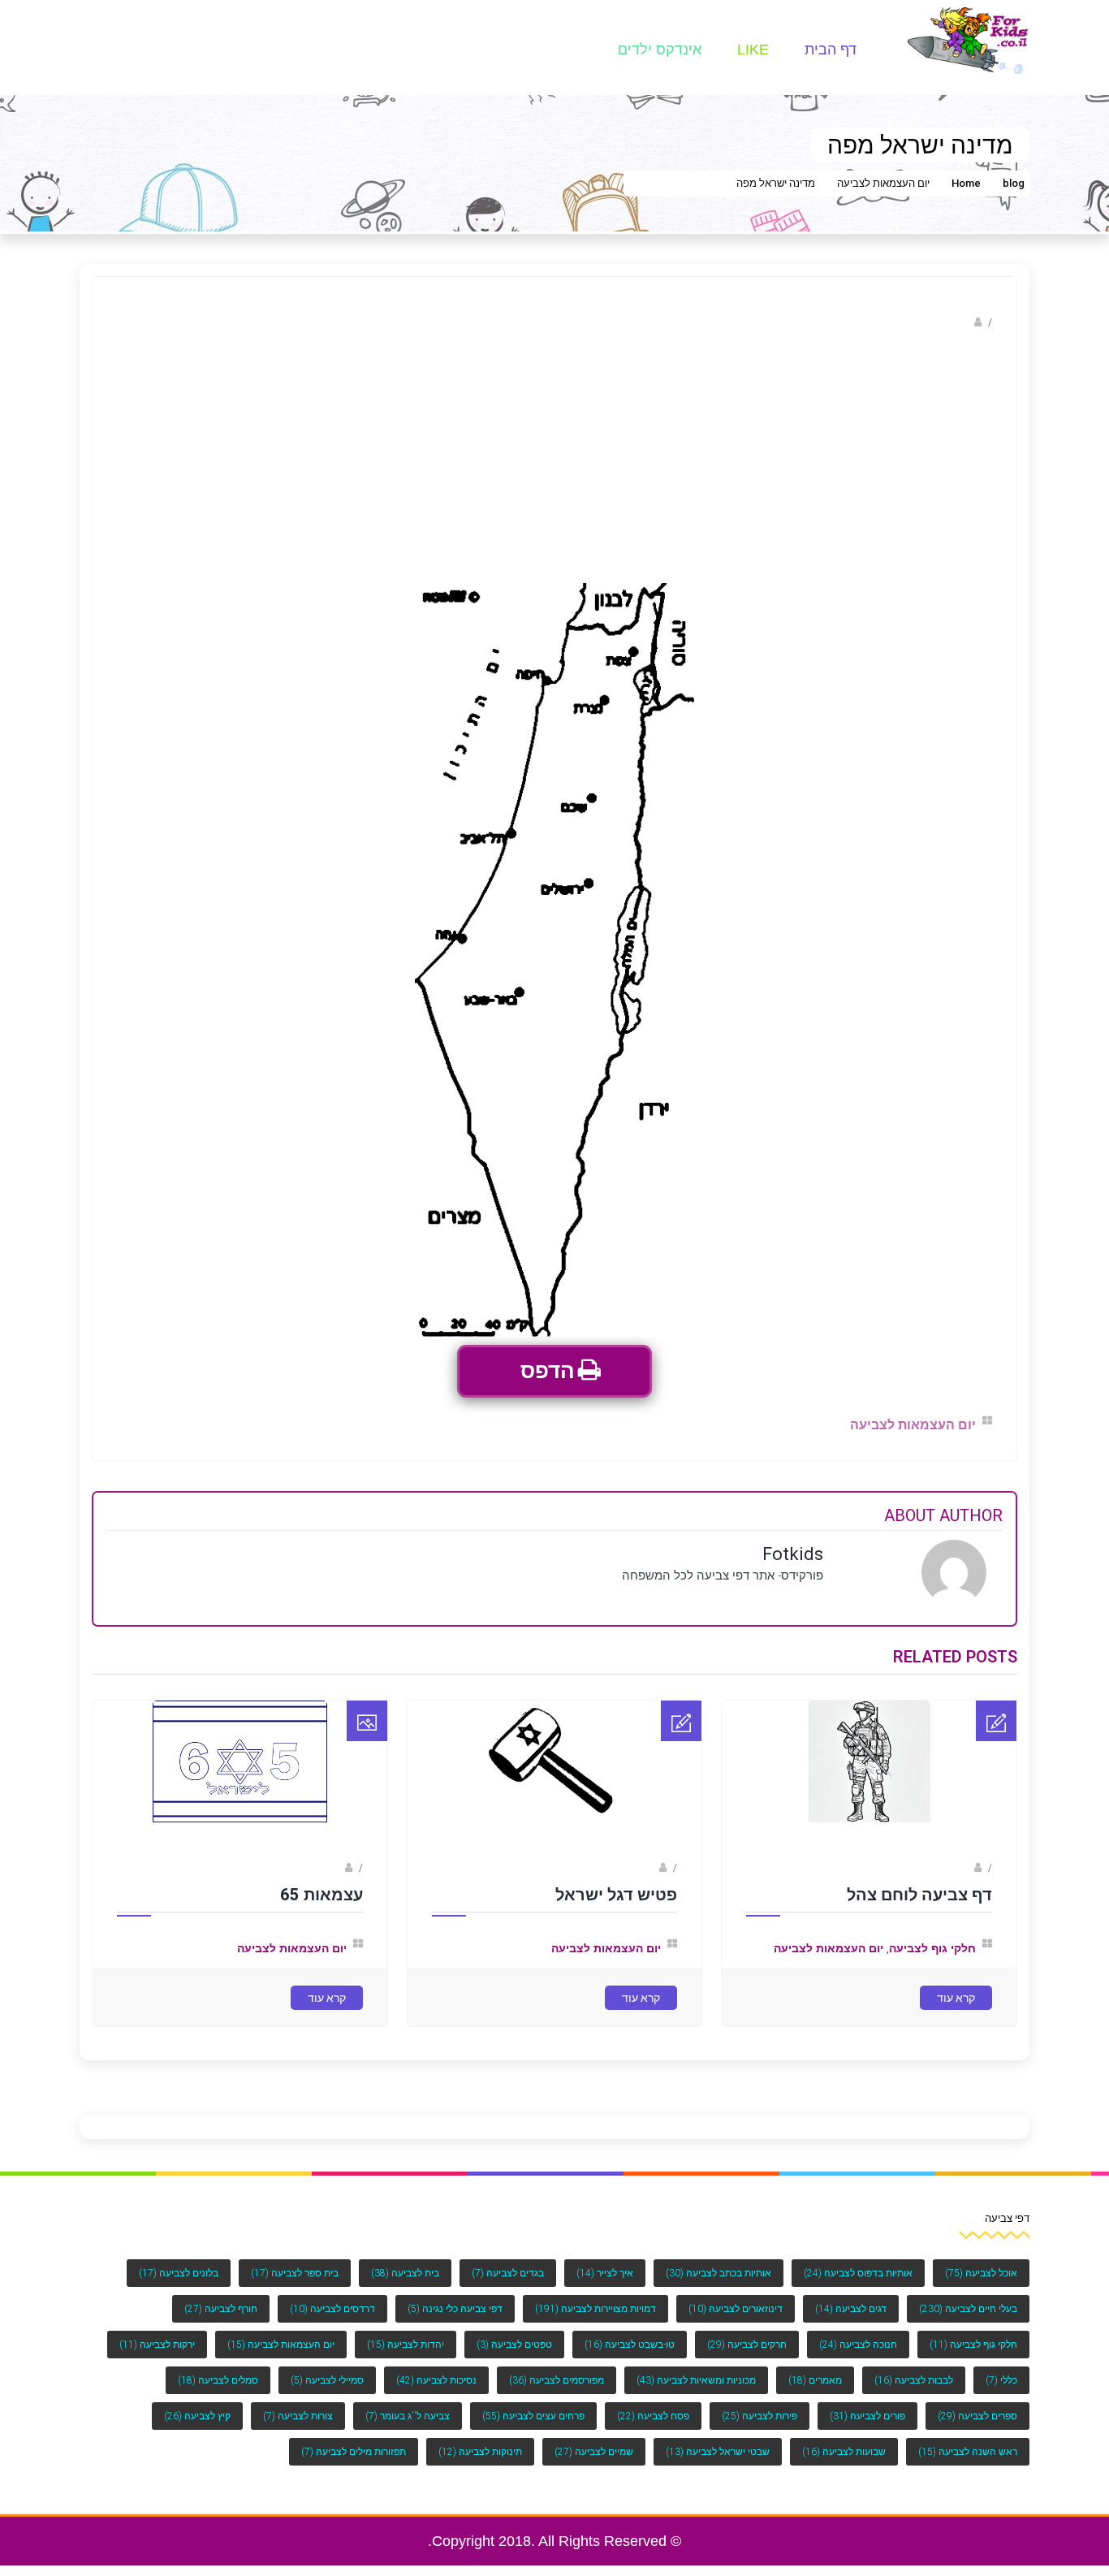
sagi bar (953, 1868)
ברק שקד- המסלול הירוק (288, 1868)
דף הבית (831, 50)
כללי (1001, 2380)
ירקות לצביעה (157, 2345)
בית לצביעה (405, 2273)
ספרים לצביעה (977, 2416)
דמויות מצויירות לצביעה (595, 2309)
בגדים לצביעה (508, 2273)
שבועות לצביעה (844, 2452)
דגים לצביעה (851, 2309)
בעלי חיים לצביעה (968, 2309)
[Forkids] (969, 39)
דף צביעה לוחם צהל (919, 1895)
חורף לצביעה (221, 2309)
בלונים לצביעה (179, 2273)
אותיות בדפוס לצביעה (858, 2273)
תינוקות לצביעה (480, 2452)
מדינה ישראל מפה (776, 183)
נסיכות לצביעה (436, 2380)
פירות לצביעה (759, 2416)
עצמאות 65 (321, 1895)
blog (1014, 183)
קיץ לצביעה (197, 2416)
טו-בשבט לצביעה (630, 2345)
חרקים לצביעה (747, 2345)
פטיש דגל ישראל (616, 1895)
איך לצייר (605, 2273)
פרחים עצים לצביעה (533, 2416)
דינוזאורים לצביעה (736, 2309)
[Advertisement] (554, 461)
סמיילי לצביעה (327, 2380)
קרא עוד (956, 1998)
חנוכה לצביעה (858, 2345)
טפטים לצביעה (514, 2345)
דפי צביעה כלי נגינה (455, 2309)
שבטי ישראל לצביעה (718, 2452)
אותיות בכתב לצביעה (718, 2273)
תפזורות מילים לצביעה (354, 2452)
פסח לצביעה (653, 2416)
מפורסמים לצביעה (557, 2380)
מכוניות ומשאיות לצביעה (696, 2380)
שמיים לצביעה (594, 2452)
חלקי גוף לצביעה (932, 1948)
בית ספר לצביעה (295, 2273)
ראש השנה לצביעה (968, 2452)
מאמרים (815, 2380)
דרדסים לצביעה (332, 2309)
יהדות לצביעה (406, 2345)
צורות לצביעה (298, 2416)
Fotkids (953, 322)
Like (753, 50)
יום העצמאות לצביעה (883, 183)
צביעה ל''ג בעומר (408, 2416)
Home (966, 183)
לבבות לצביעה (914, 2380)
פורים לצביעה (867, 2416)
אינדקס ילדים (660, 50)
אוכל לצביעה (981, 2273)
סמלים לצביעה (218, 2380)
